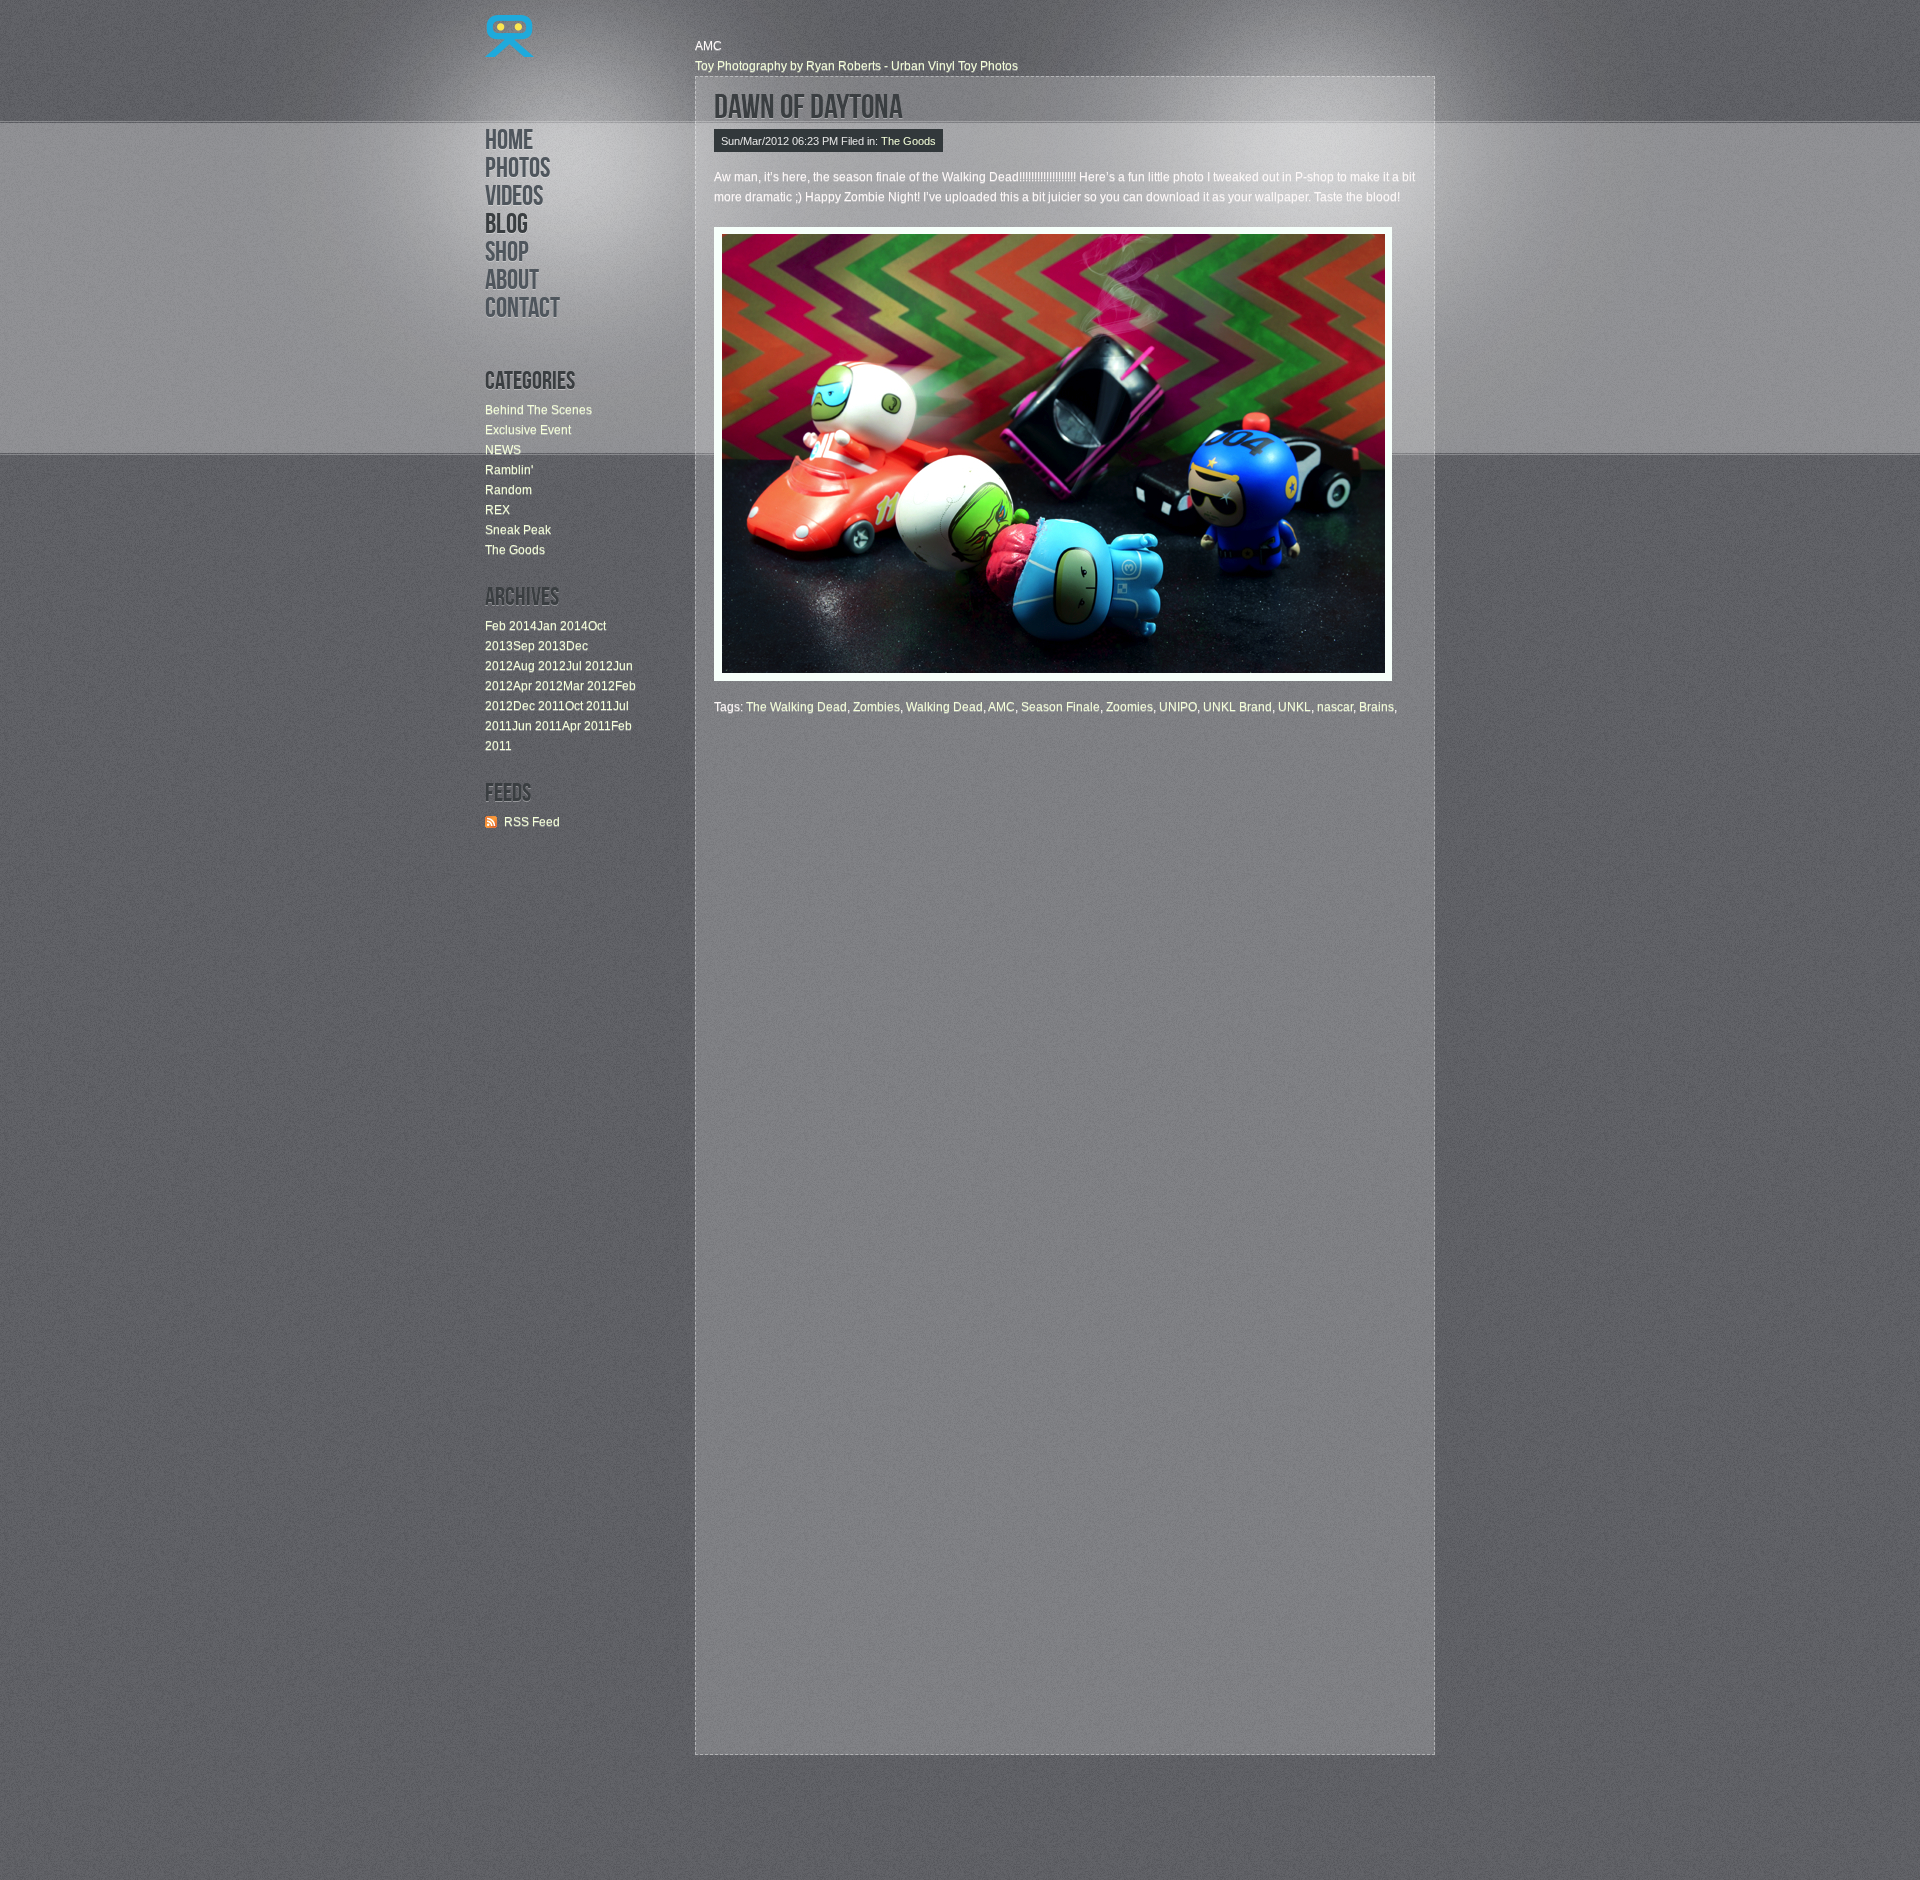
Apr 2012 (538, 686)
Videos (514, 199)
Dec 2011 (539, 706)
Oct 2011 (589, 706)
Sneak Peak (518, 530)
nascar (1335, 707)
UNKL (1294, 707)
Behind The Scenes (538, 410)
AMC (1001, 707)
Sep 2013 (539, 646)
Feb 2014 (511, 626)
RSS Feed (532, 822)
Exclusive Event (528, 430)
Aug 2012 (539, 666)
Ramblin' (509, 470)
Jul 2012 (589, 666)
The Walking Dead (796, 707)
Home (509, 143)
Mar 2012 (589, 686)
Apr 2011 (586, 726)
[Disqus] (1065, 967)
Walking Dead (944, 707)
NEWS (503, 450)
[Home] (510, 73)
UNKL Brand (1237, 707)
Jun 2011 (537, 726)
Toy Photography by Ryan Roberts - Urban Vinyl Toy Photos (856, 66)
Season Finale (1060, 707)
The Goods (515, 550)
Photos (517, 171)
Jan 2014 (562, 626)
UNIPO (1178, 707)
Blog (506, 227)
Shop (507, 255)
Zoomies (1129, 707)
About (512, 283)
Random (508, 490)
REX (497, 510)
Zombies (876, 707)
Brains (1376, 707)
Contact (522, 311)
